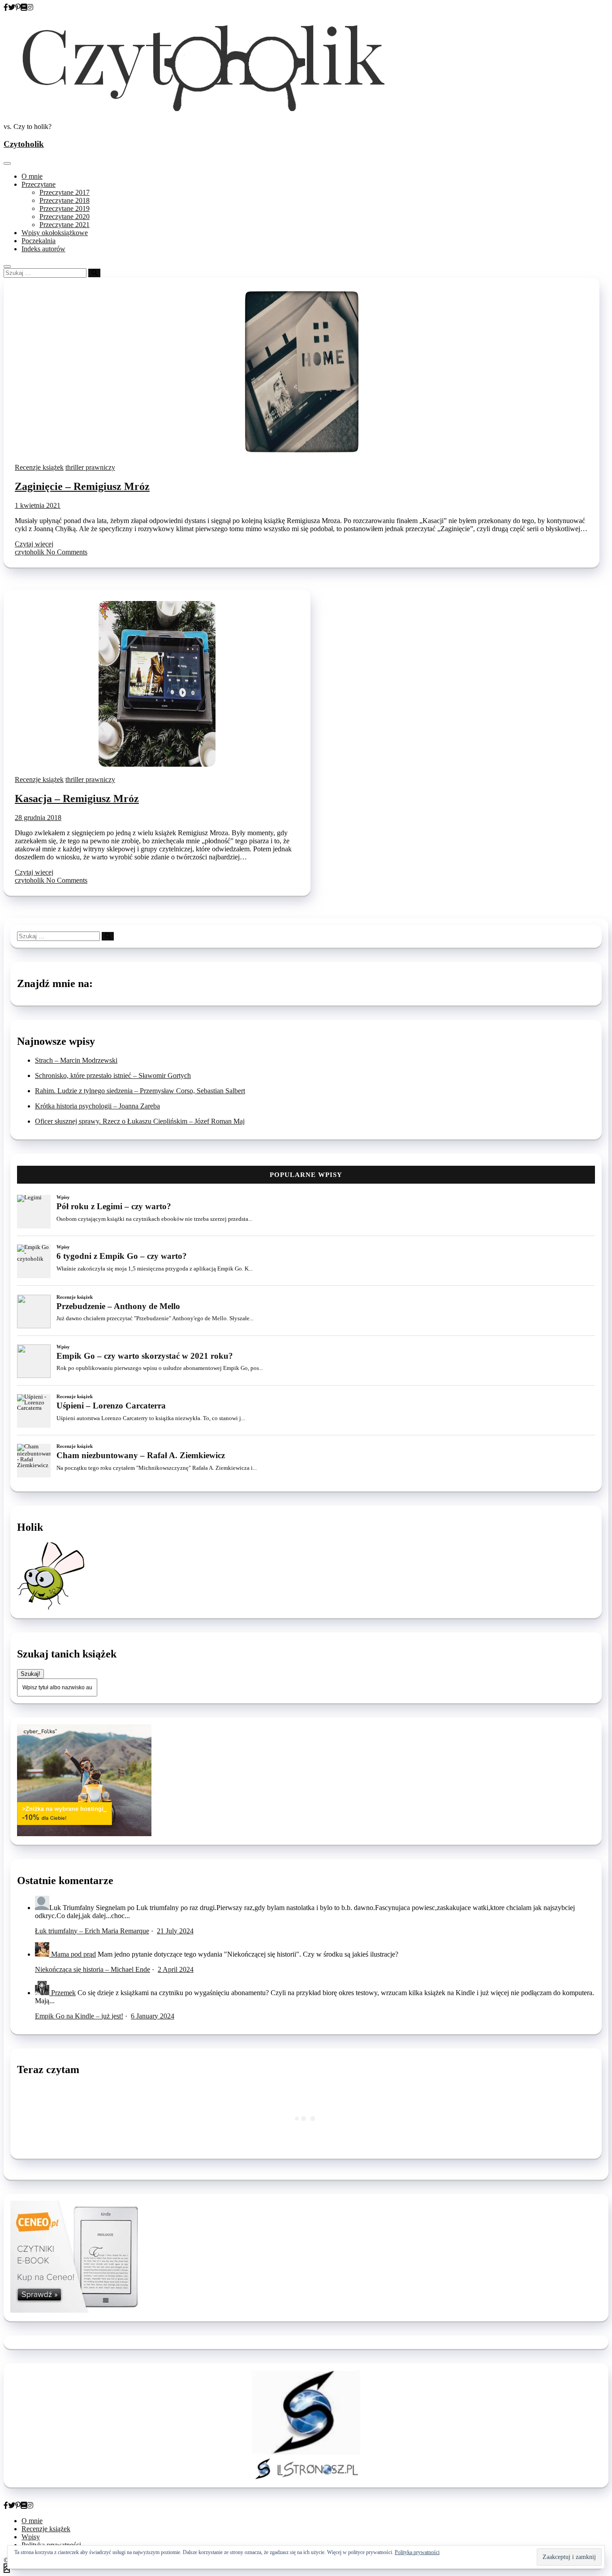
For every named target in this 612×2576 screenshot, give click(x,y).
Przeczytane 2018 (65, 200)
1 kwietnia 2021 (38, 505)
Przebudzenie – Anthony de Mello (118, 1306)
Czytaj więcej (34, 544)
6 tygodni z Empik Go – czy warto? (122, 1256)
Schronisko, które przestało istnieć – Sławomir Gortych (113, 1075)
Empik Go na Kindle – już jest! (79, 2016)
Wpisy (63, 1197)
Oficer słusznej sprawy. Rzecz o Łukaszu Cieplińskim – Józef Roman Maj (140, 1121)
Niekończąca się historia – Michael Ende (93, 1969)
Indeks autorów (43, 249)
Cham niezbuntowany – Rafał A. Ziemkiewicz (141, 1455)
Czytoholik (24, 144)
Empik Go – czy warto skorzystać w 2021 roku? (145, 1356)
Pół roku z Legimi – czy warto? (114, 1206)
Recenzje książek (39, 467)
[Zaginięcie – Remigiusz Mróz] (302, 452)
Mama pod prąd (73, 1954)
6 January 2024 (153, 2016)
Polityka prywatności (417, 2552)
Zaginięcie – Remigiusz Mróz (82, 486)
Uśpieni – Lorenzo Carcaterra (111, 1406)
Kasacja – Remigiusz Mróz (77, 799)
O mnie (32, 176)
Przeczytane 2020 (65, 217)
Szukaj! (30, 1674)
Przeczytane (39, 184)
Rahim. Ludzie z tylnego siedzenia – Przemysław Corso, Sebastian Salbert (140, 1091)
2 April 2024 (176, 1969)
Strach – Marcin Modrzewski (76, 1060)
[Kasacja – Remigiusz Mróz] (157, 764)
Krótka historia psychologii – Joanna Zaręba (97, 1106)
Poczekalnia (39, 241)
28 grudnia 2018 (38, 818)
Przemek (63, 1993)
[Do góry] (7, 2568)
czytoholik (30, 552)
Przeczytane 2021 (65, 225)
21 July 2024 (175, 1931)
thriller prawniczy (90, 467)
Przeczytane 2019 (65, 208)
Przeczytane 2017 (65, 192)
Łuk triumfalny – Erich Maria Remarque (92, 1931)
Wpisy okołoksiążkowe (55, 233)
